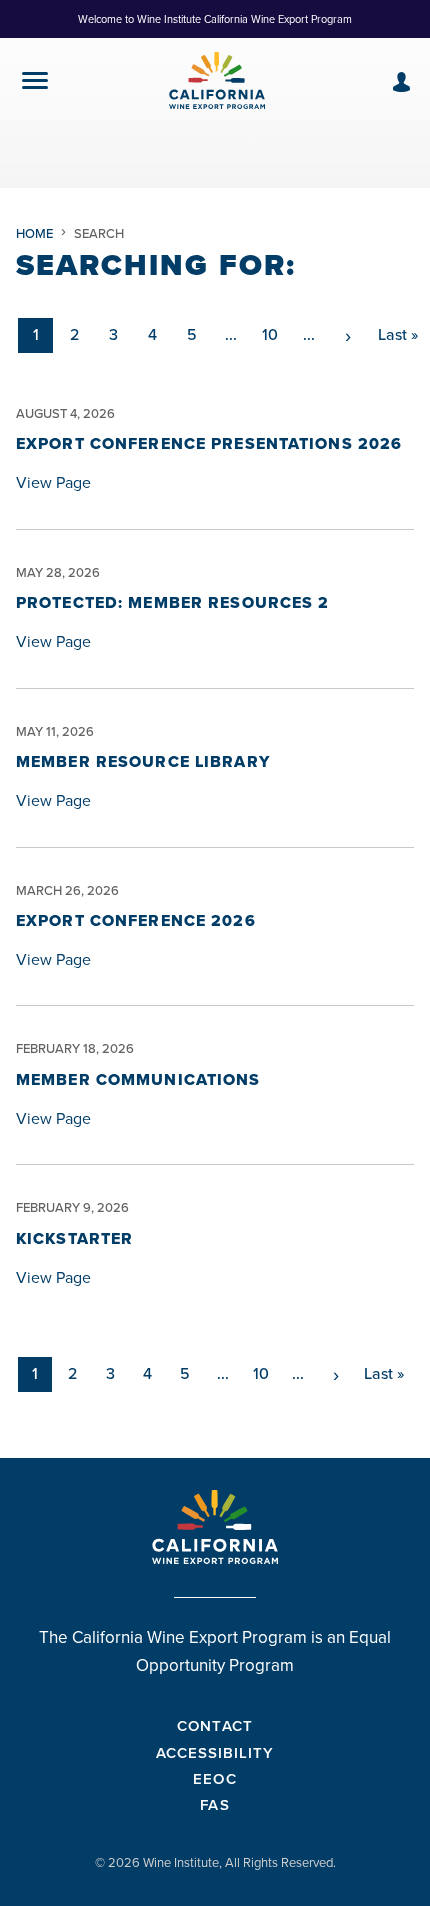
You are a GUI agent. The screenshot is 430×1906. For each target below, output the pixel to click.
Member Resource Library (143, 761)
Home (34, 233)
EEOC (214, 1778)
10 (270, 334)
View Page (53, 482)
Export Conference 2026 (136, 920)
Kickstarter (74, 1238)
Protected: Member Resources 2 (172, 602)
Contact (214, 1725)
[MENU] (35, 84)
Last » (398, 334)
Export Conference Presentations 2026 (209, 443)
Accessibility (215, 1752)
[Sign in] (401, 82)
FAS (214, 1804)
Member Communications (138, 1079)
